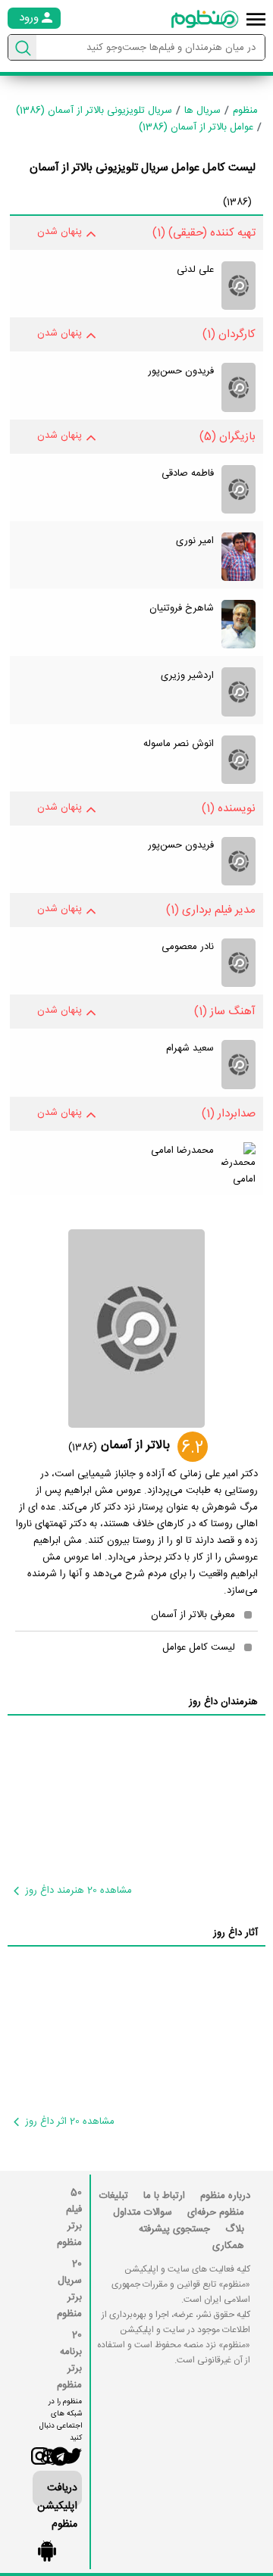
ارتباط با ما (164, 2196)
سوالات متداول (143, 2212)
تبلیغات (114, 2196)
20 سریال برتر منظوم (69, 2289)
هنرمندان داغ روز (223, 1702)
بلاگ (235, 2229)
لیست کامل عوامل (199, 1647)
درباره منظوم (225, 2196)
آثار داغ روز (235, 1933)
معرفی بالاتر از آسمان (193, 1615)
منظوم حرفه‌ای (216, 2212)
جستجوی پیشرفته (174, 2229)
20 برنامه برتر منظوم (69, 2360)
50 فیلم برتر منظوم (69, 2218)
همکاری (228, 2246)
